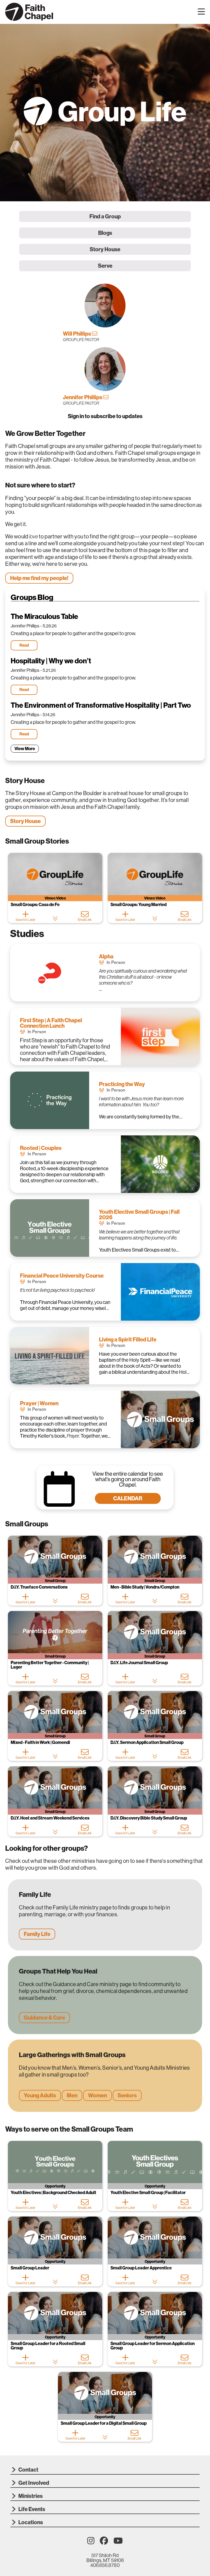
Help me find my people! (39, 578)
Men (72, 2095)
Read (24, 645)
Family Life (37, 1934)
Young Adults (40, 2095)
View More (25, 749)
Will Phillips (77, 334)
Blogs (105, 233)
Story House (105, 249)
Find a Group (105, 216)
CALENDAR (128, 1498)
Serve (105, 266)
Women (97, 2095)
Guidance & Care (44, 2017)
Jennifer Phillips (83, 397)
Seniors (127, 2095)
